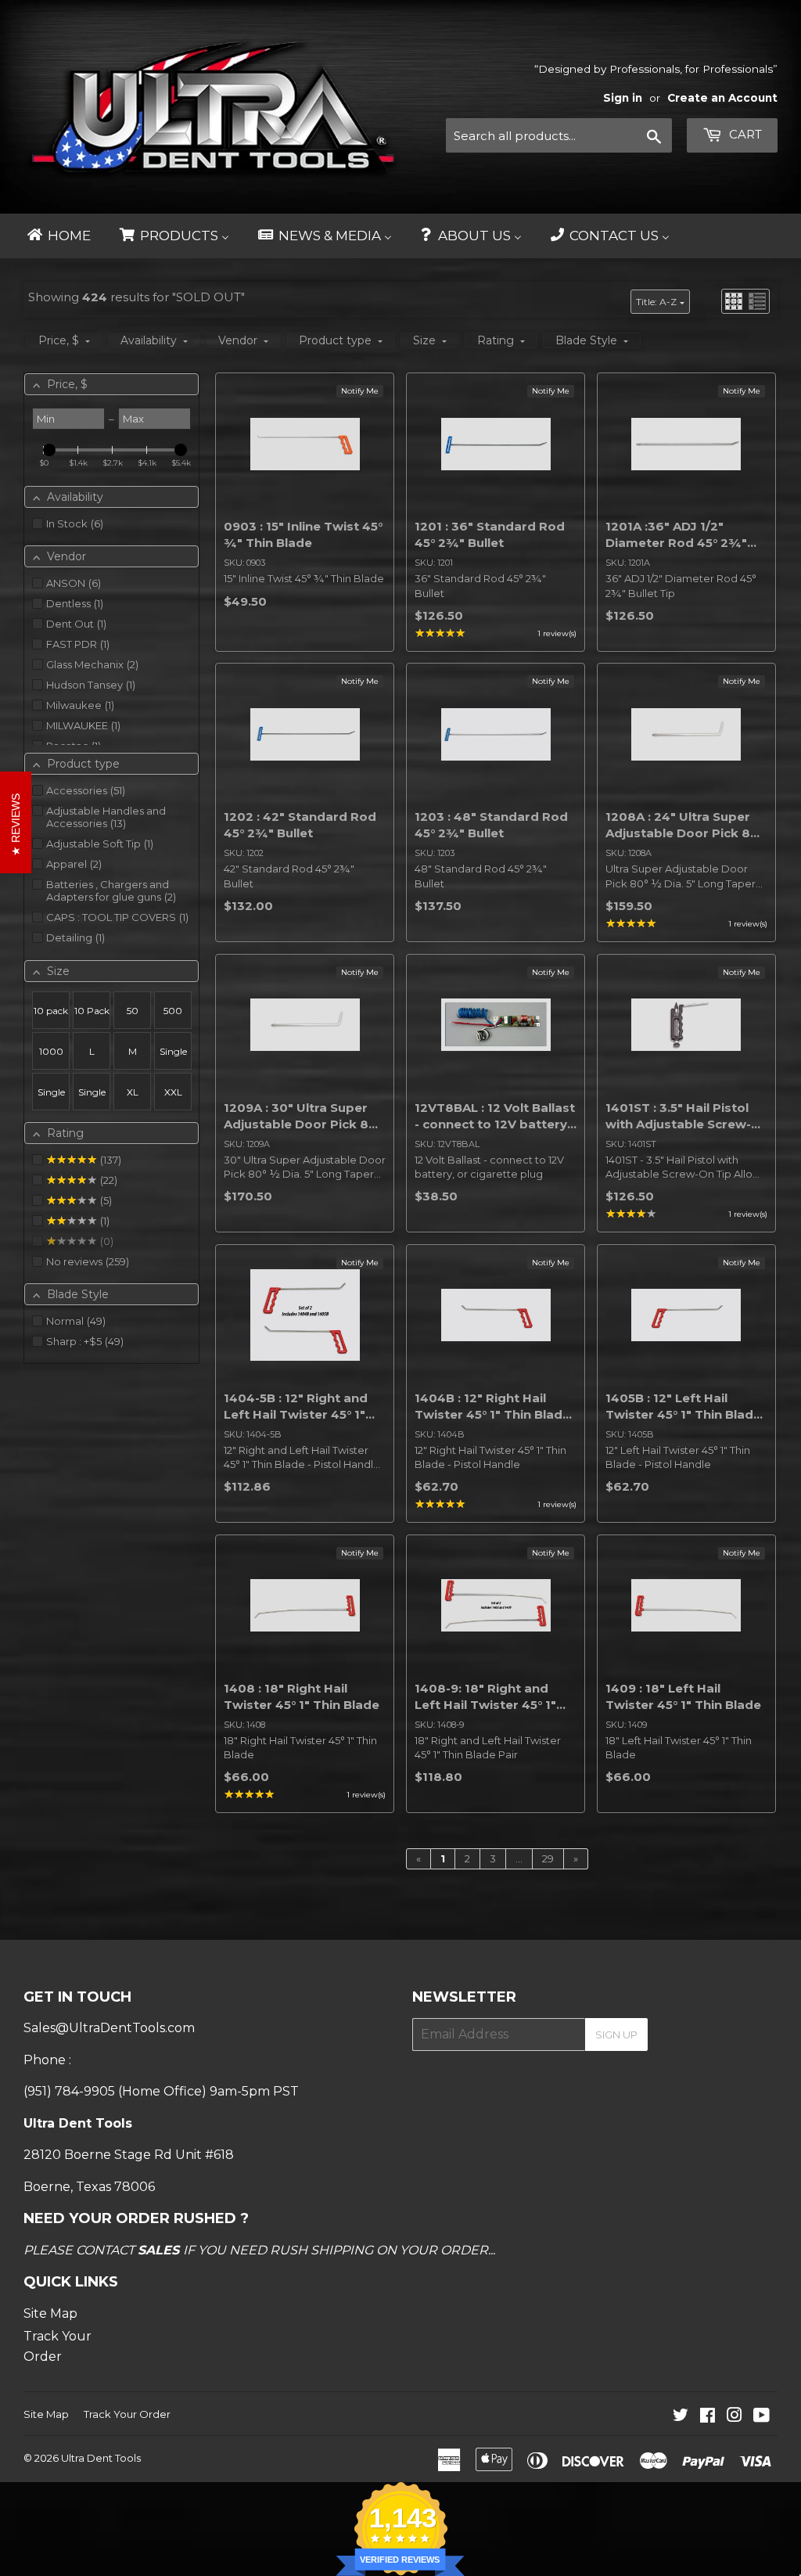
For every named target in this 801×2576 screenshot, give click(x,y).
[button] (734, 301)
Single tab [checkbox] (51, 1098)
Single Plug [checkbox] (173, 1058)
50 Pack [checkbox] (133, 1017)
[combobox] (559, 135)
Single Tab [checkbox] (92, 1098)
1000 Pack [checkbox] (51, 1058)
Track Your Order (127, 2414)
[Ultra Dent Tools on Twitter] (681, 2417)
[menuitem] (58, 236)
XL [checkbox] (133, 1092)
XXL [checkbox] (173, 1092)
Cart (744, 134)
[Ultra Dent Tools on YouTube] (761, 2417)
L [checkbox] (92, 1051)
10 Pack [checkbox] (92, 1011)
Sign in (623, 98)
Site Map (50, 2313)
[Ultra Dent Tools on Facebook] (708, 2417)
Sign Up (616, 2035)
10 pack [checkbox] (51, 1011)
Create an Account (722, 98)
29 (548, 1858)
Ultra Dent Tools (101, 2458)
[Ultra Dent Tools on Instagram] (735, 2417)
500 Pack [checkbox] (173, 1017)
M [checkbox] (133, 1051)
